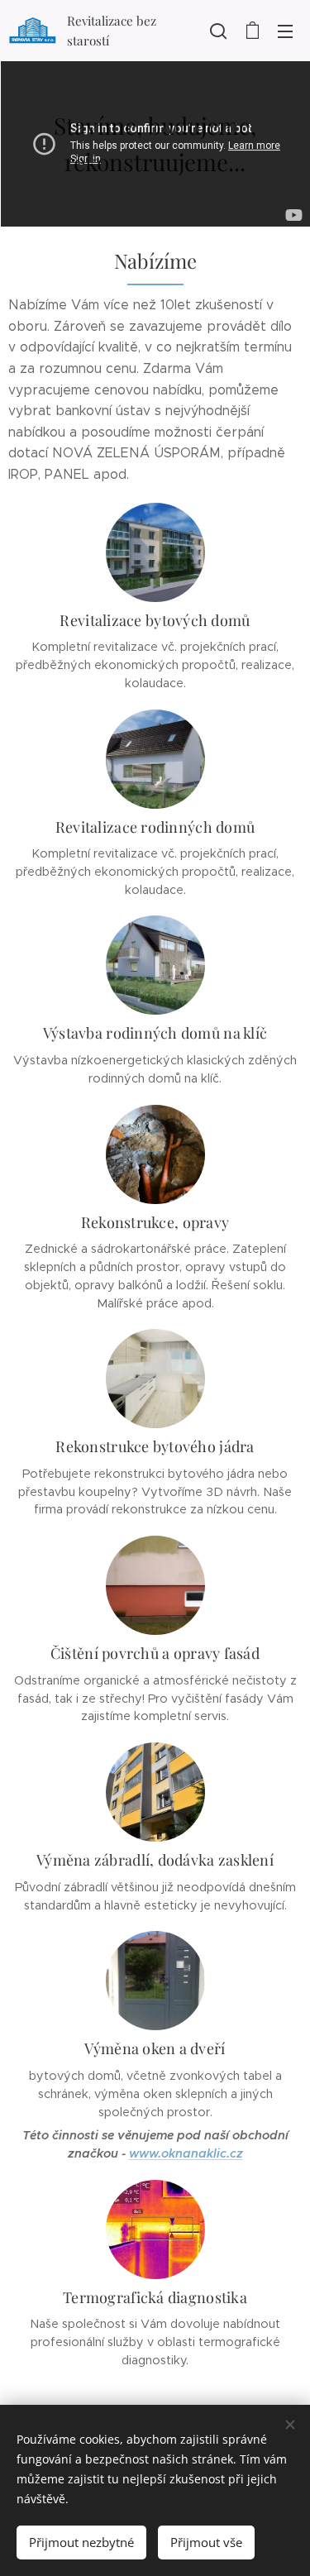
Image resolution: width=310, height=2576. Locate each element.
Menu (285, 31)
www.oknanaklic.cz (186, 2153)
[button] (218, 31)
